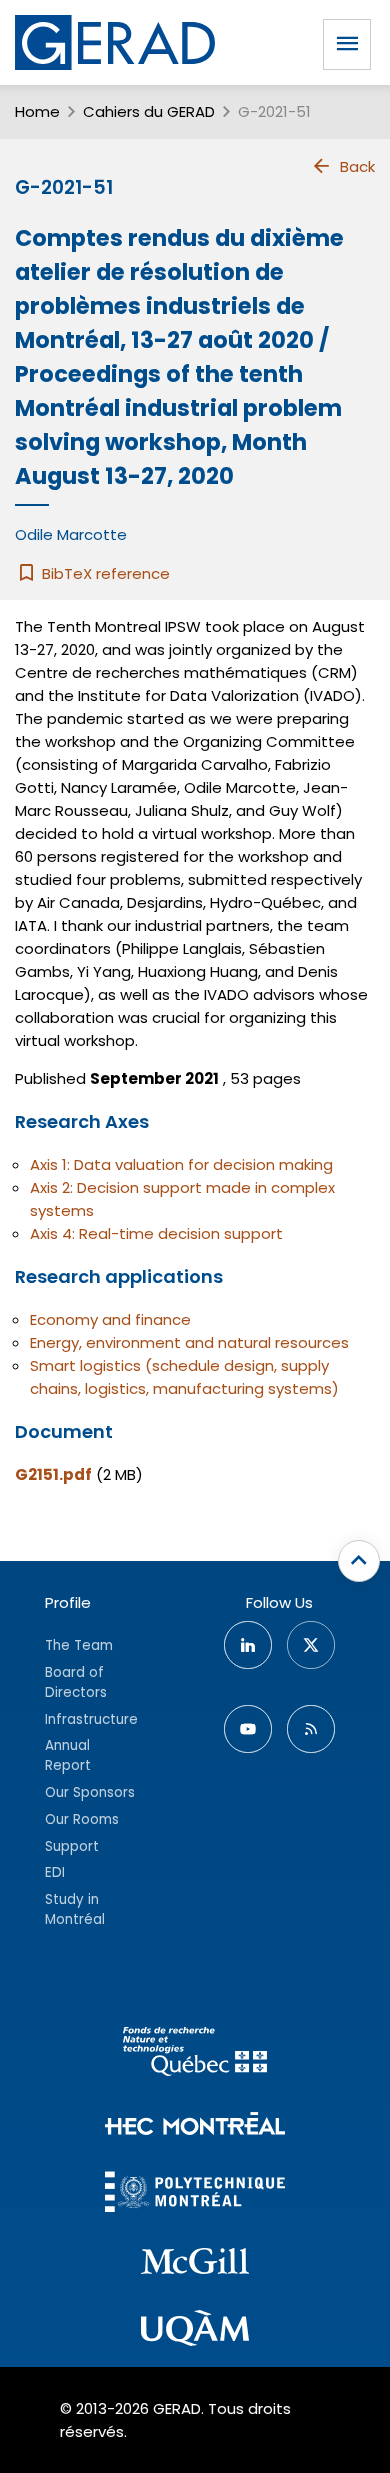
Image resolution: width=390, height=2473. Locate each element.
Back (357, 166)
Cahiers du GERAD (149, 111)
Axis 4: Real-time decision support (156, 1233)
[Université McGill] (195, 2264)
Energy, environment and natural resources (189, 1342)
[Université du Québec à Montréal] (195, 2331)
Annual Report (68, 1755)
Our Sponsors (90, 1792)
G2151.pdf (53, 1474)
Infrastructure (91, 1719)
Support (72, 1846)
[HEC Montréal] (195, 2126)
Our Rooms (82, 1819)
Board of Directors (76, 1682)
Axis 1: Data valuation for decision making (181, 1164)
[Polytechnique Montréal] (195, 2194)
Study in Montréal (75, 1909)
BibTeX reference (104, 573)
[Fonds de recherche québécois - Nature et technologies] (195, 2054)
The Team (79, 1645)
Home (37, 111)
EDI (55, 1872)
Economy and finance (110, 1319)
